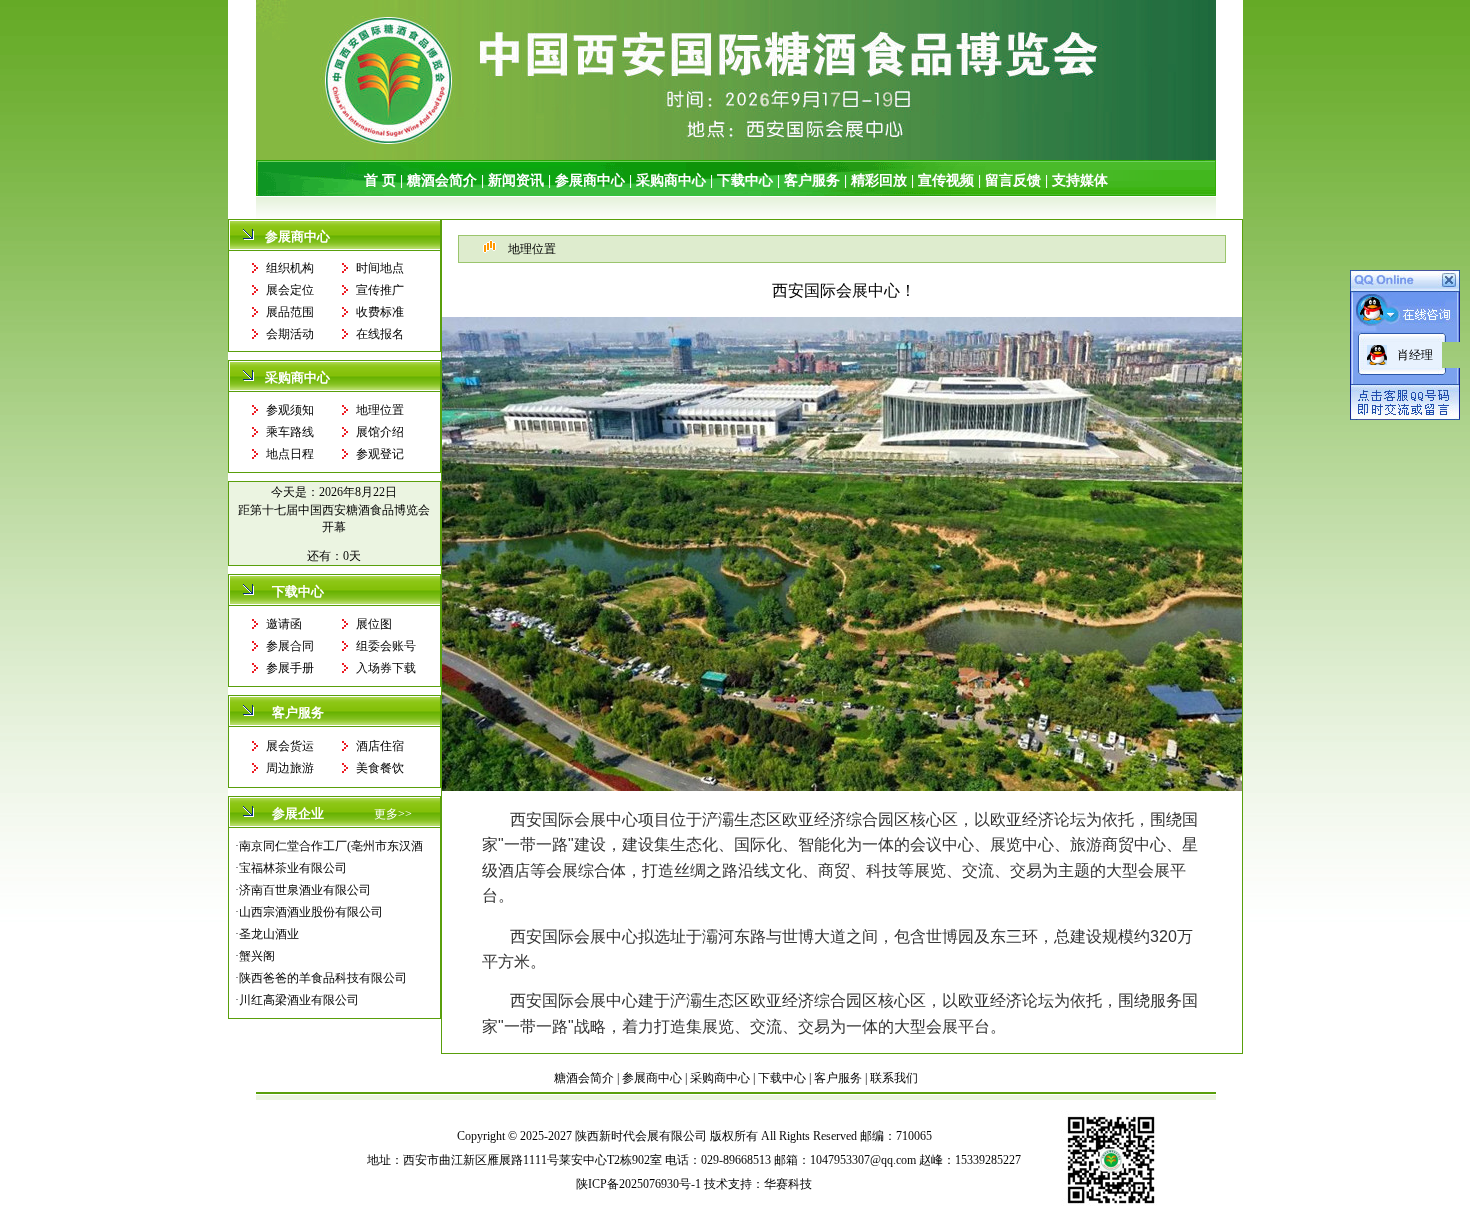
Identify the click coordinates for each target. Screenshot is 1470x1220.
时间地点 (380, 268)
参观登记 (380, 454)
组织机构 (290, 268)
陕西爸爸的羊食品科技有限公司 (323, 978)
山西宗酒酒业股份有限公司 (311, 912)
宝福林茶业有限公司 (293, 868)
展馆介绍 (380, 432)
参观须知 (290, 410)
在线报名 (380, 334)
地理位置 (380, 410)
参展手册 (290, 668)
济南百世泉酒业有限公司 (305, 890)
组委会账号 (386, 646)
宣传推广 (380, 290)
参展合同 (290, 646)
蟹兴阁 (257, 956)
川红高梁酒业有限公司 (299, 1000)
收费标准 (380, 312)
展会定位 (290, 290)
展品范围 (290, 312)
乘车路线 (290, 432)
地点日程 (290, 454)
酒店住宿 (380, 746)
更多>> (393, 814)
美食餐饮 (380, 768)
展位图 (374, 624)
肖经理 (1415, 355)
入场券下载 (386, 668)
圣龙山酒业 (269, 934)
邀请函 (284, 624)
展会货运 (290, 746)
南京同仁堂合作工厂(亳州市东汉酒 (331, 846)
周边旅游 (290, 768)
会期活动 (290, 334)
